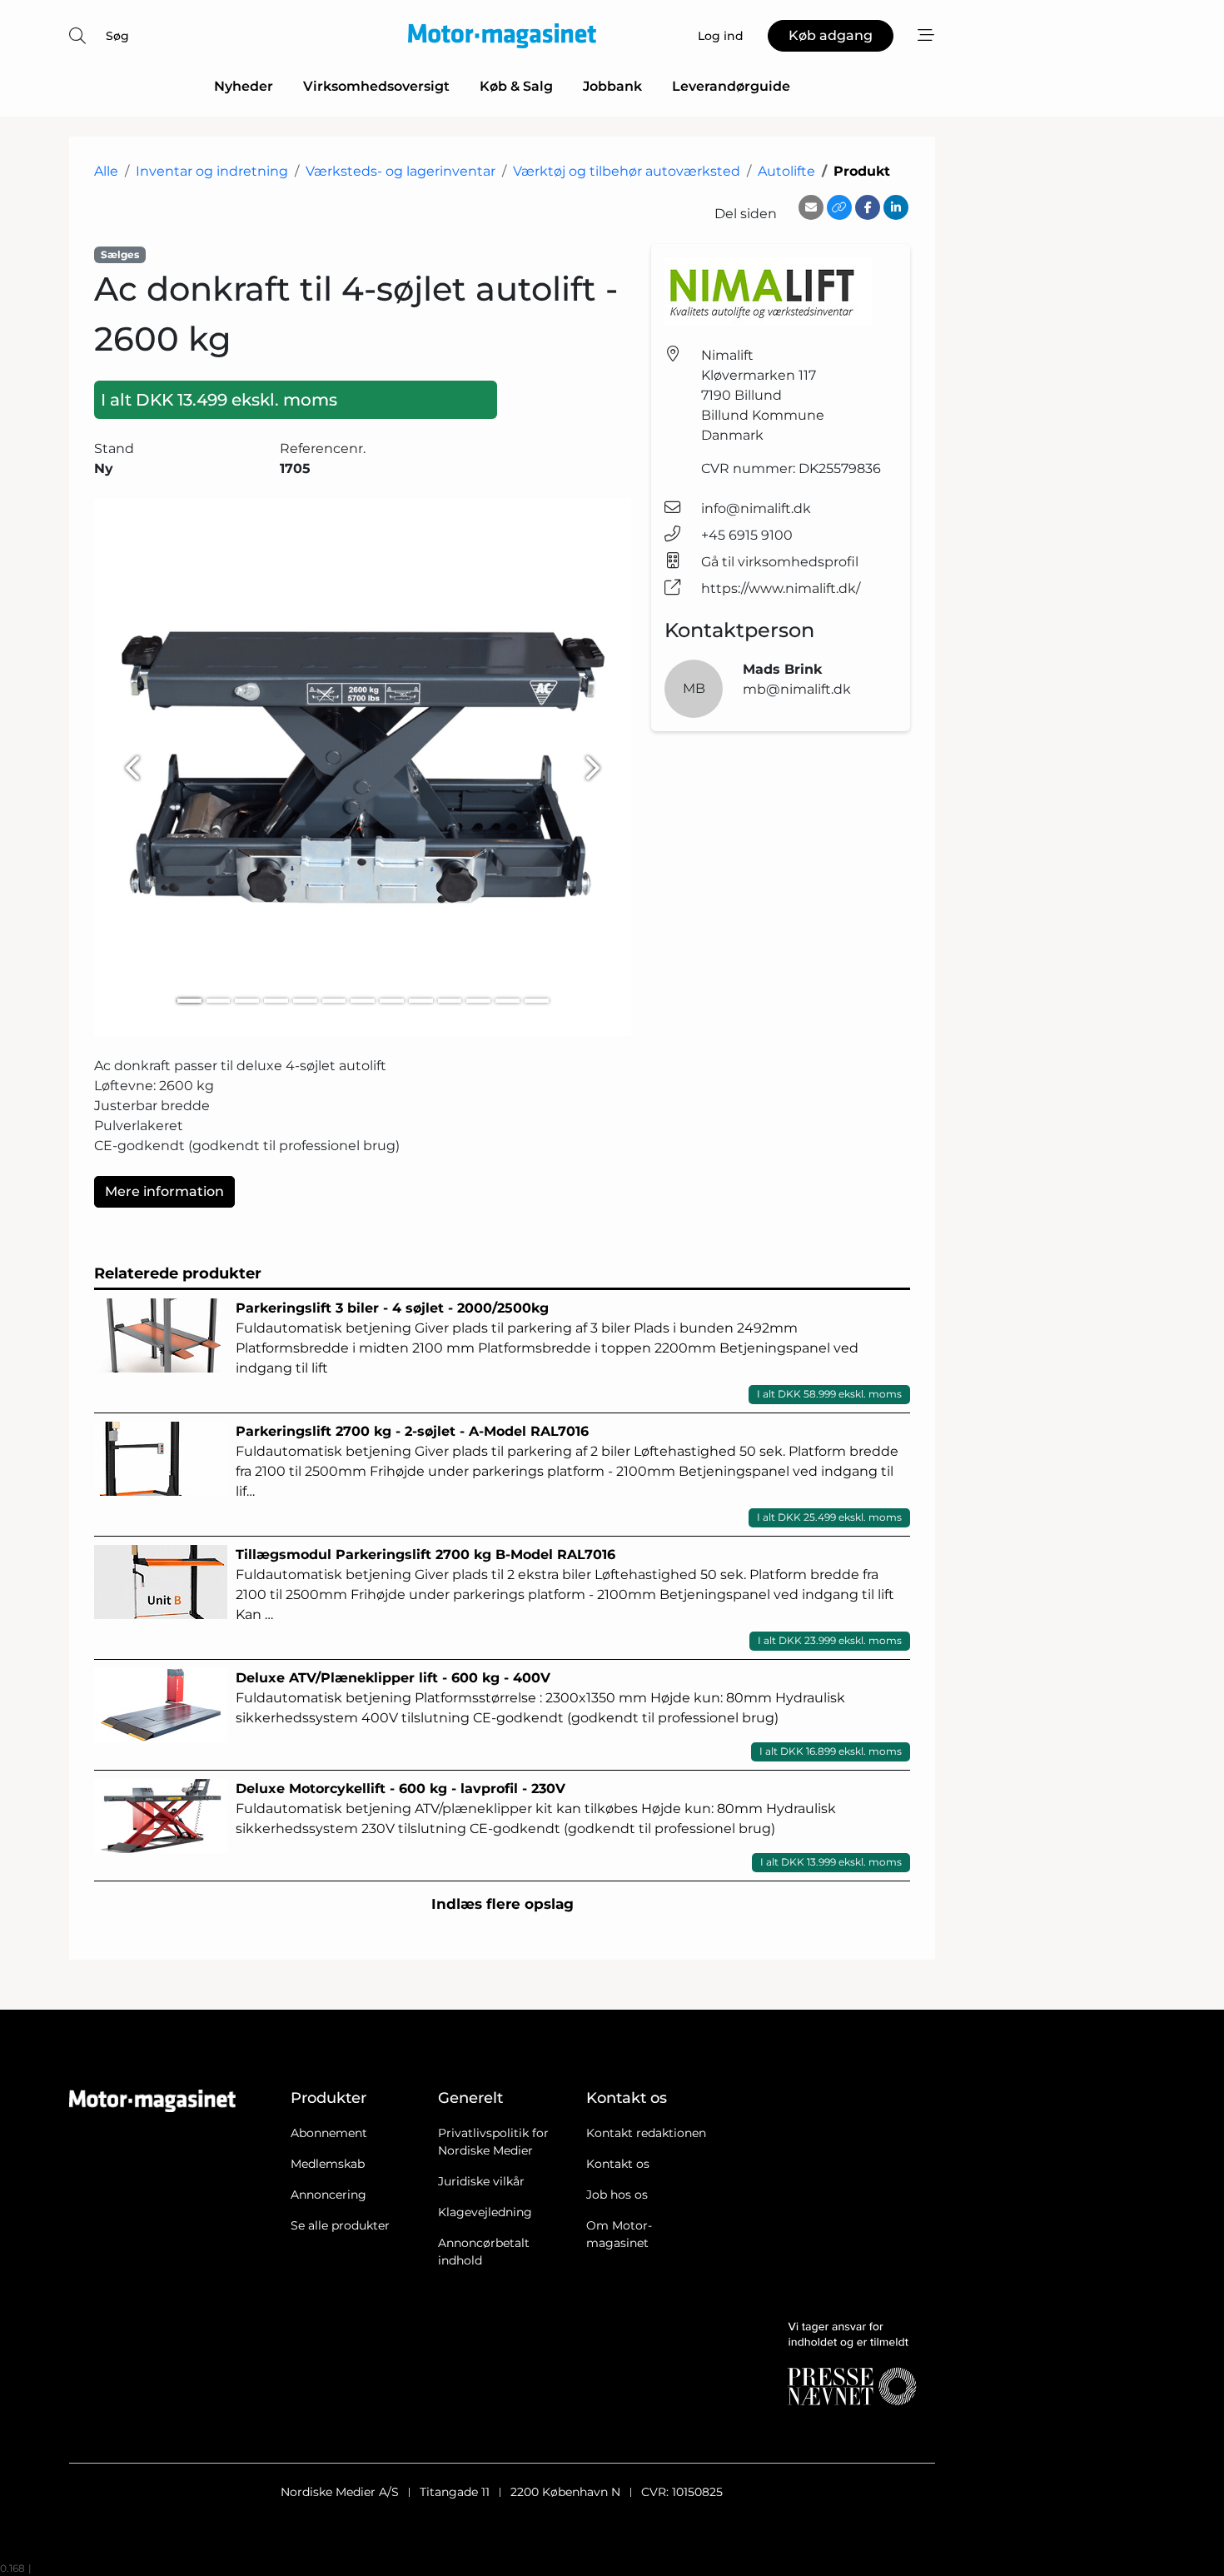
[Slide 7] (363, 1001)
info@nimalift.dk (756, 508)
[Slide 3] (247, 1001)
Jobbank (612, 86)
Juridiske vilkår (481, 2181)
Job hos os (617, 2195)
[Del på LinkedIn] (896, 207)
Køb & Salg (516, 86)
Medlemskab (328, 2164)
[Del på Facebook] (868, 207)
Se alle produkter (340, 2225)
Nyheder (244, 86)
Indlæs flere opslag (503, 1904)
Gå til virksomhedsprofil (780, 562)
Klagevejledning (485, 2212)
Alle (106, 171)
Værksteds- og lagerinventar (401, 171)
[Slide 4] (276, 1001)
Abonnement (329, 2133)
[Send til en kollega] (811, 207)
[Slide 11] (478, 1001)
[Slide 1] (189, 1001)
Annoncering (328, 2195)
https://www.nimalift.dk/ (781, 588)
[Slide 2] (219, 1001)
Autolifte (786, 171)
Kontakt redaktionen (646, 2133)
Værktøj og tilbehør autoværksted (627, 171)
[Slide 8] (392, 1001)
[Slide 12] (508, 1001)
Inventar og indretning (212, 171)
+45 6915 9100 (747, 535)
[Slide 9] (421, 1001)
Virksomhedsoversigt (376, 86)
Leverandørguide (731, 86)
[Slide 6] (334, 1001)
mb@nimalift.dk (797, 689)
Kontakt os (618, 2164)
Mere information (164, 1191)
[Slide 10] (450, 1001)
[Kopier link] (839, 207)
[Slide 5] (305, 1001)
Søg (117, 36)
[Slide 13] (537, 1001)
